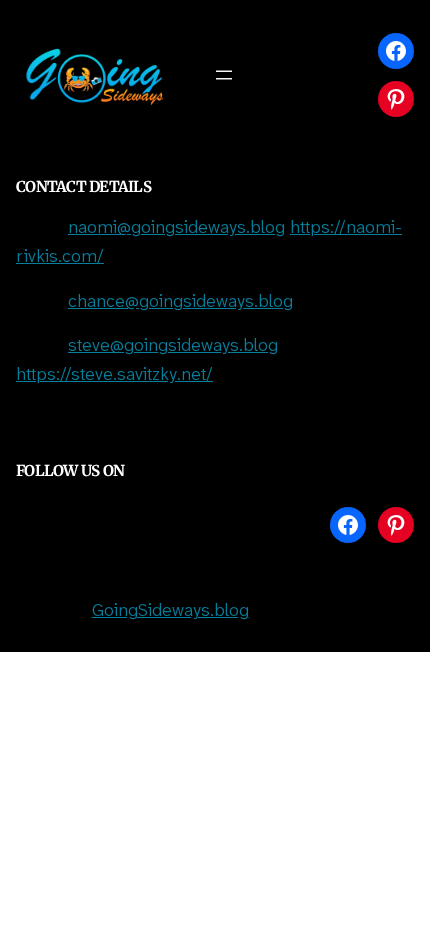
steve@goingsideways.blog (173, 346)
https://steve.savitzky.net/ (114, 375)
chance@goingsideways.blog (180, 302)
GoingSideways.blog (170, 611)
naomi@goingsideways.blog (176, 228)
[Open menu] (224, 75)
